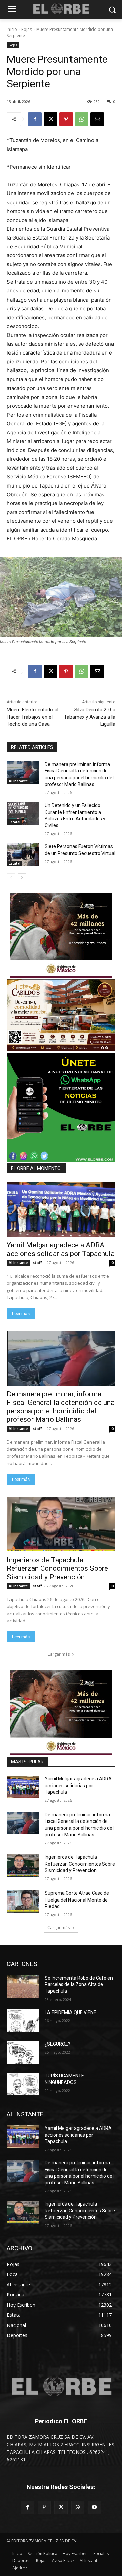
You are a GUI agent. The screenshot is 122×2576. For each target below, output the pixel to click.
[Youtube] (94, 2507)
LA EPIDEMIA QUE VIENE (70, 2012)
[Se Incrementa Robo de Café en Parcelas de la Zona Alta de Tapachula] (23, 1986)
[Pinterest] (66, 119)
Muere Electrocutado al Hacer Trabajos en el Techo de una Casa (33, 717)
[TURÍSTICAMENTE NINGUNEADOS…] (23, 2084)
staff (37, 1263)
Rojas (27, 29)
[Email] (97, 119)
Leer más (21, 1313)
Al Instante (18, 781)
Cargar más (59, 1654)
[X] (50, 119)
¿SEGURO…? (58, 2044)
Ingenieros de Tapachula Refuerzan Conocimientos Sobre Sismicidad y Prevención (57, 1568)
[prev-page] (11, 878)
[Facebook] (35, 119)
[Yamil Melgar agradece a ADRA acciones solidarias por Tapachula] (61, 1209)
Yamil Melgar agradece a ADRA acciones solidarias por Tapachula (61, 1249)
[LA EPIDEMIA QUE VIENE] (23, 2021)
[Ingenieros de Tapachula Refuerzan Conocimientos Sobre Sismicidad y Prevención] (61, 1524)
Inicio (12, 29)
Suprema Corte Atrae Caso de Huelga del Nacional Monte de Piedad (77, 1900)
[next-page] (22, 878)
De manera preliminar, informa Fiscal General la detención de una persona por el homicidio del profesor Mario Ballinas (61, 1407)
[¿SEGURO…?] (23, 2052)
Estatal (15, 822)
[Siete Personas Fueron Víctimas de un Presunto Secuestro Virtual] (23, 855)
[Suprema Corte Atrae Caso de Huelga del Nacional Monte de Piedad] (23, 1901)
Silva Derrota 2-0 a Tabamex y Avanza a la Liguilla (90, 717)
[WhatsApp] (82, 119)
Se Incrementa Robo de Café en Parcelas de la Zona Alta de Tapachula (79, 1985)
